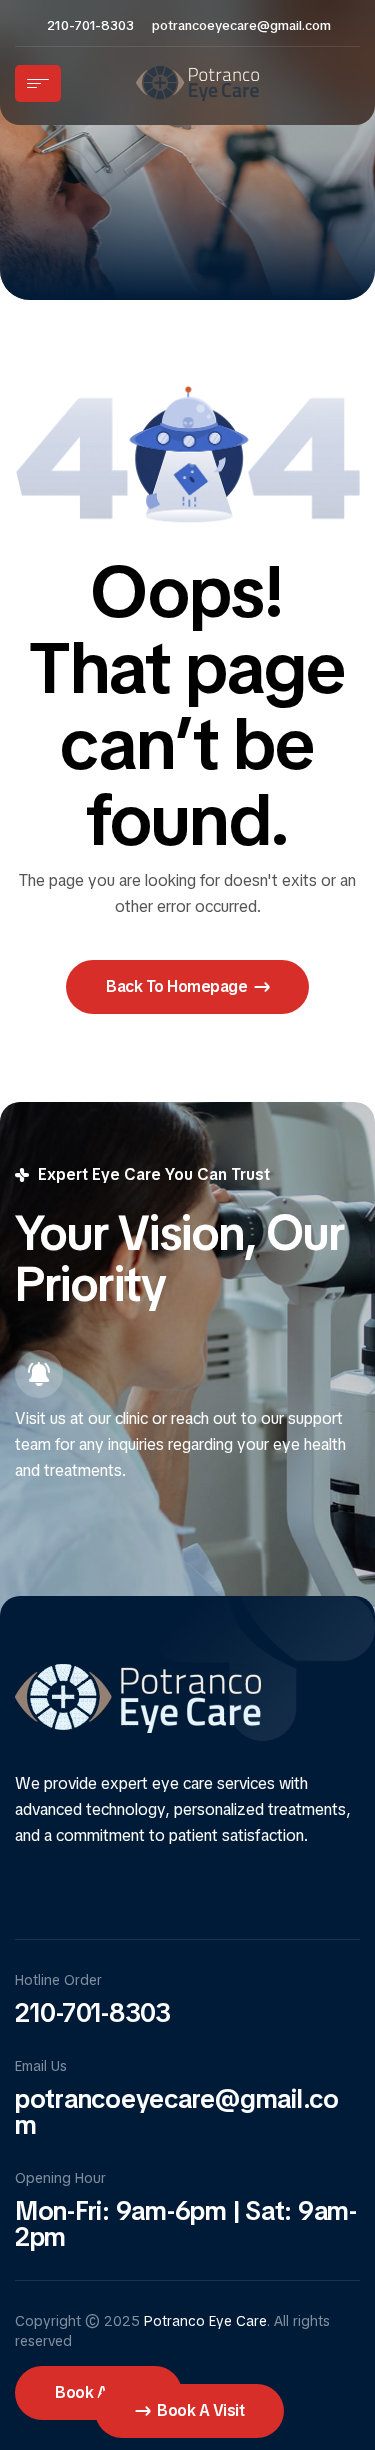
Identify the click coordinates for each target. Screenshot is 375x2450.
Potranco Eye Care (205, 2321)
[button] (187, 987)
